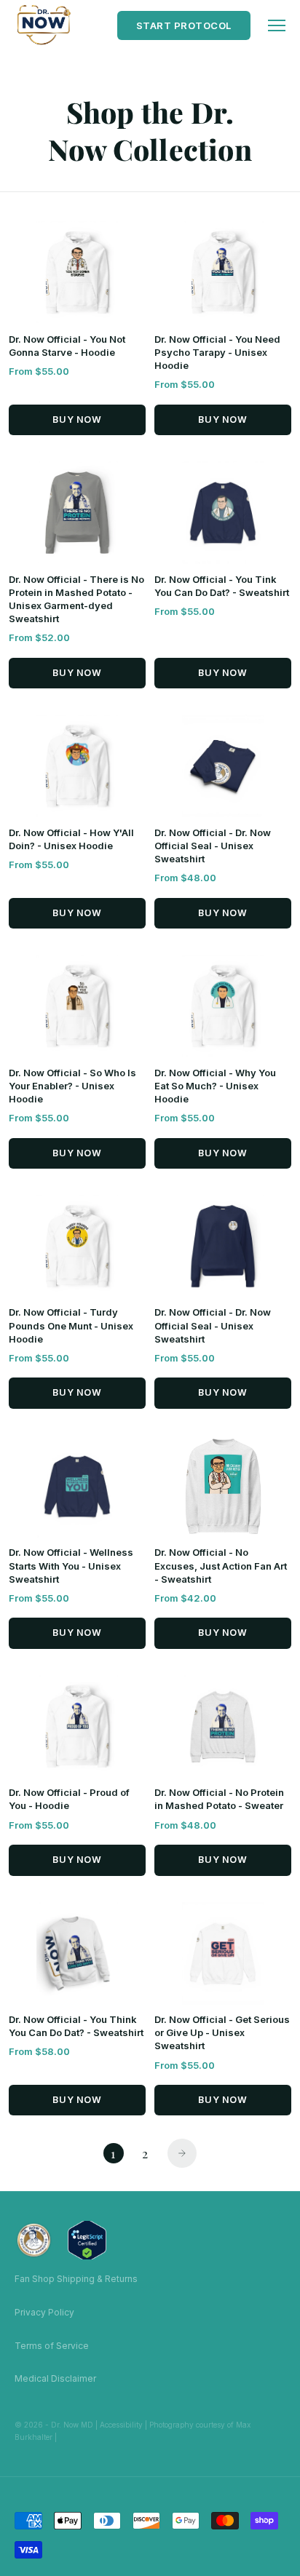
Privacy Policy (44, 2312)
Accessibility (121, 2425)
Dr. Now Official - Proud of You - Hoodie (69, 1801)
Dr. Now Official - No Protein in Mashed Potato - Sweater (219, 1801)
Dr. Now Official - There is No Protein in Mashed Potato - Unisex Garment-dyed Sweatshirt (76, 600)
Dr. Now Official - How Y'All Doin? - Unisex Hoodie (71, 840)
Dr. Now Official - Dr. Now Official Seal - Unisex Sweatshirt (213, 847)
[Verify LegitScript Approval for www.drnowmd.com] (87, 2240)
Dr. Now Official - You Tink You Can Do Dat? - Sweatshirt (222, 587)
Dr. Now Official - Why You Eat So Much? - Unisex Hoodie (215, 1087)
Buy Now (77, 420)
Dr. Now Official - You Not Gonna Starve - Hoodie (67, 347)
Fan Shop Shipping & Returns (76, 2279)
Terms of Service (52, 2346)
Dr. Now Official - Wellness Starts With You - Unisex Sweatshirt (71, 1567)
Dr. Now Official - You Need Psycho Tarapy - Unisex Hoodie (217, 353)
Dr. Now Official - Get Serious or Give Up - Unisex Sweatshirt (222, 2034)
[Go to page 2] (182, 2153)
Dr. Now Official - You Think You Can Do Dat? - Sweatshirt (76, 2028)
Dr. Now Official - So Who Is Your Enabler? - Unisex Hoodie (72, 1087)
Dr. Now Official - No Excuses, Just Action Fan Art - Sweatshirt (221, 1567)
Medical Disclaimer (55, 2378)
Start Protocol (184, 25)
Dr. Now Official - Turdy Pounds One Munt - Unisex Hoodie (71, 1327)
